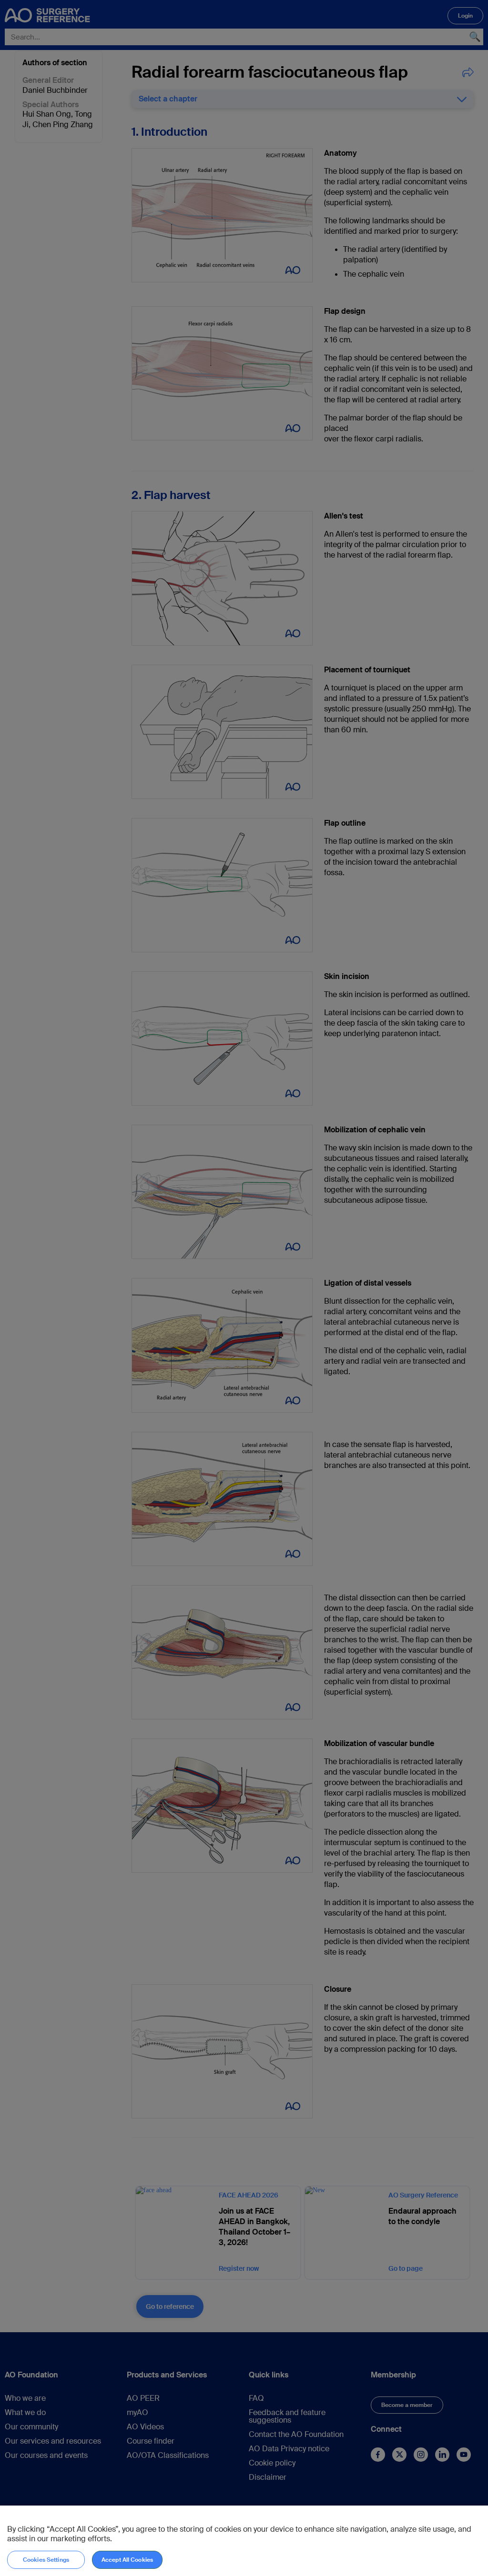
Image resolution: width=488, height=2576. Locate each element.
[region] (244, 2541)
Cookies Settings (46, 2560)
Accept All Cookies (127, 2560)
